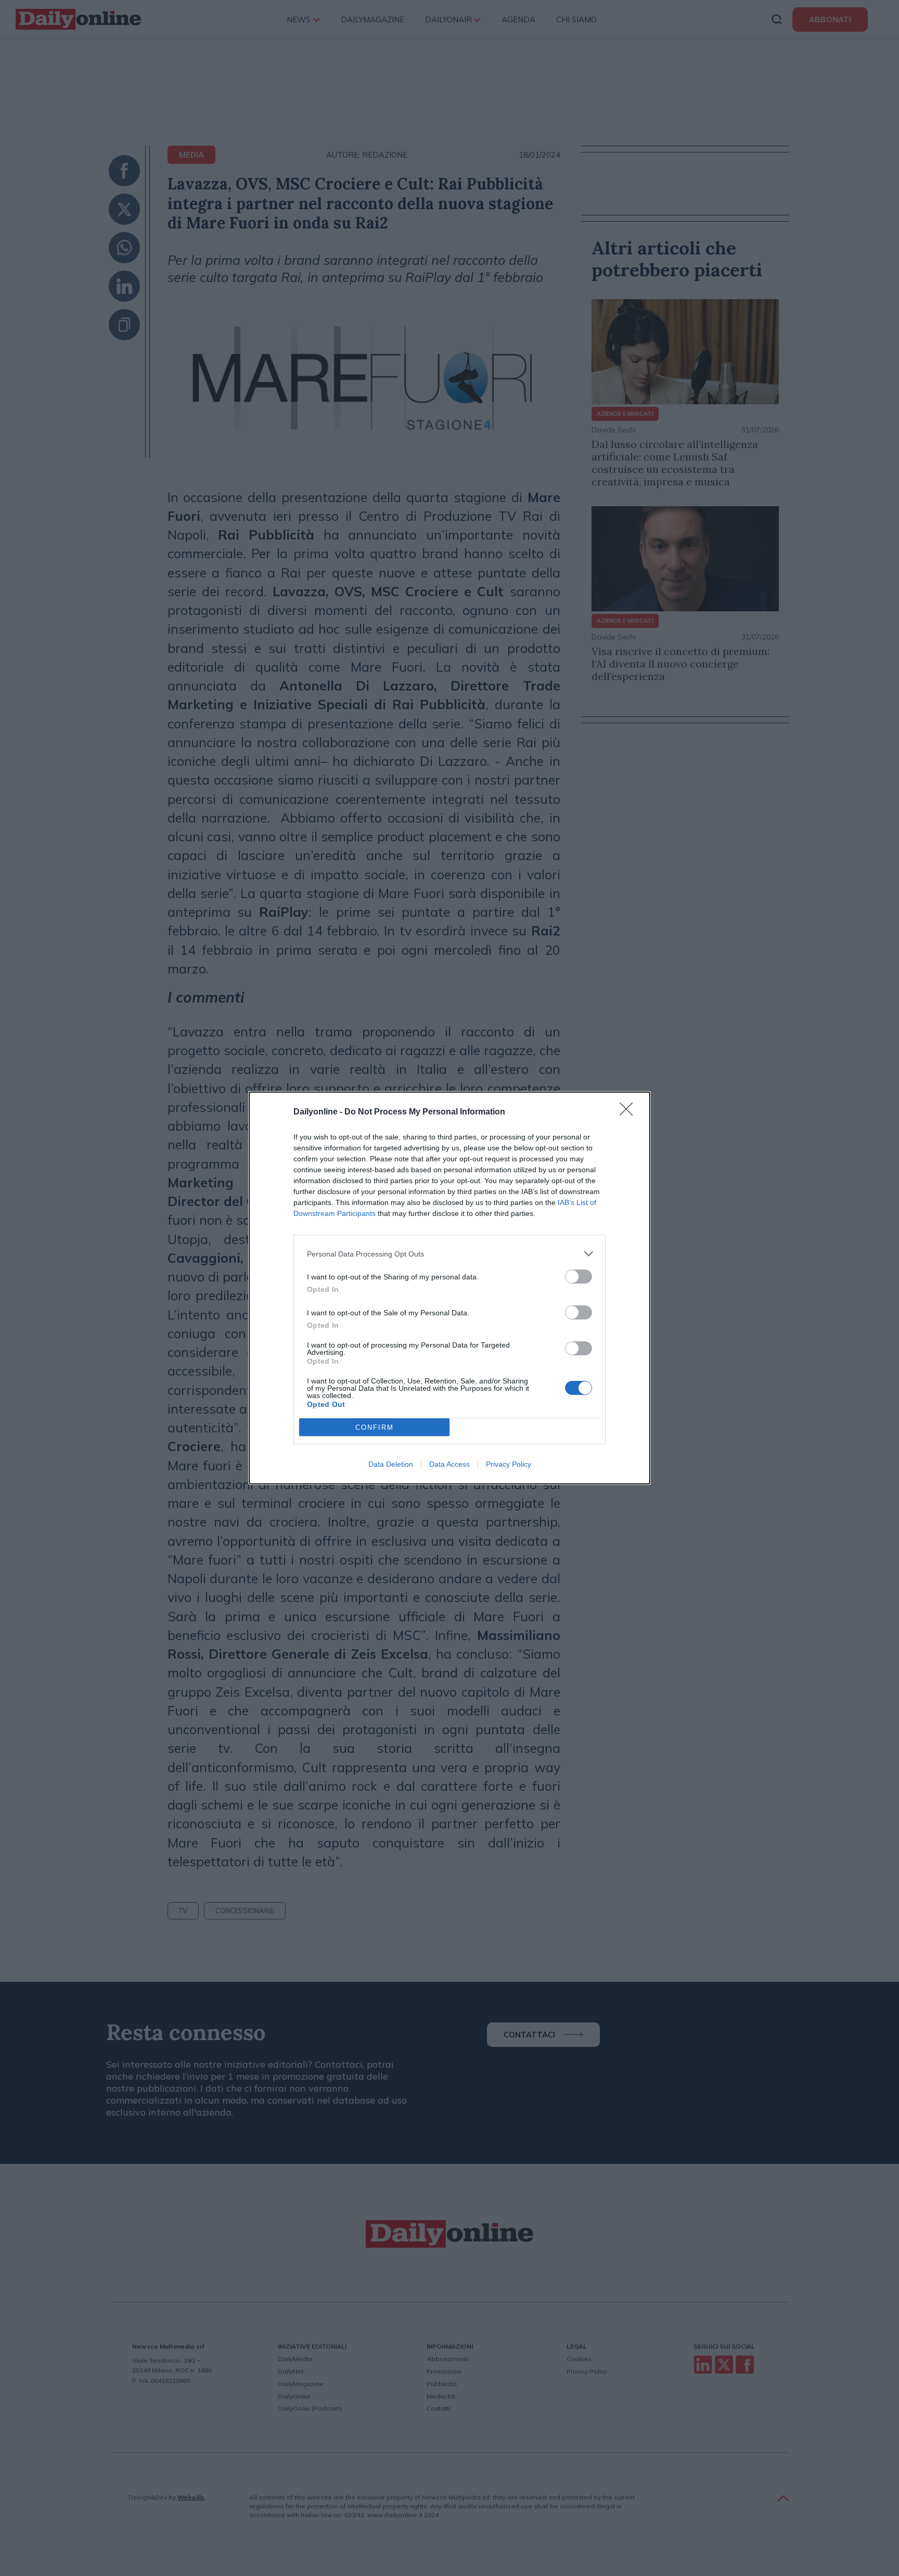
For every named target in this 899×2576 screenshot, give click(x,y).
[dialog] (449, 1288)
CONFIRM (375, 1427)
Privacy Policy (509, 1464)
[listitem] (449, 1254)
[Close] (630, 1112)
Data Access (449, 1464)
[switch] (579, 1277)
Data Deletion (391, 1464)
